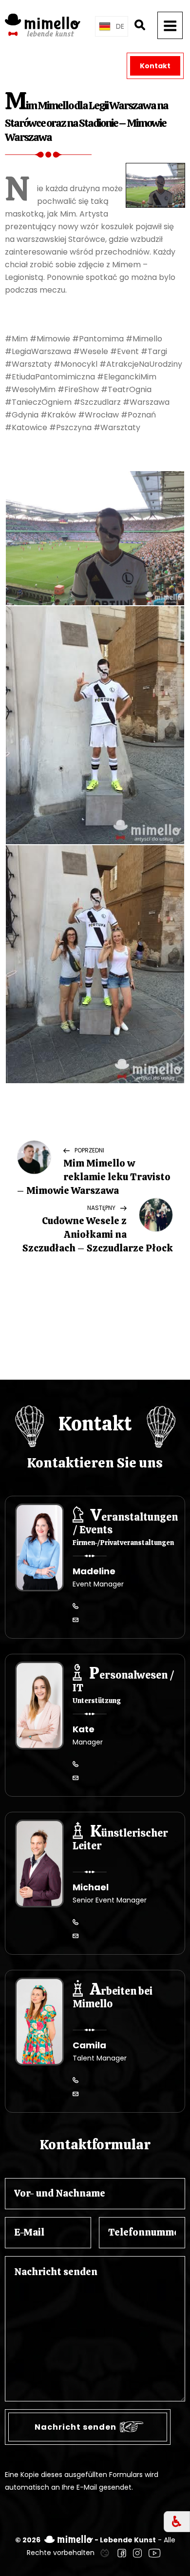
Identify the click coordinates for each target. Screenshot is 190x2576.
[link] (105, 2553)
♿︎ (177, 2522)
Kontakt (155, 66)
